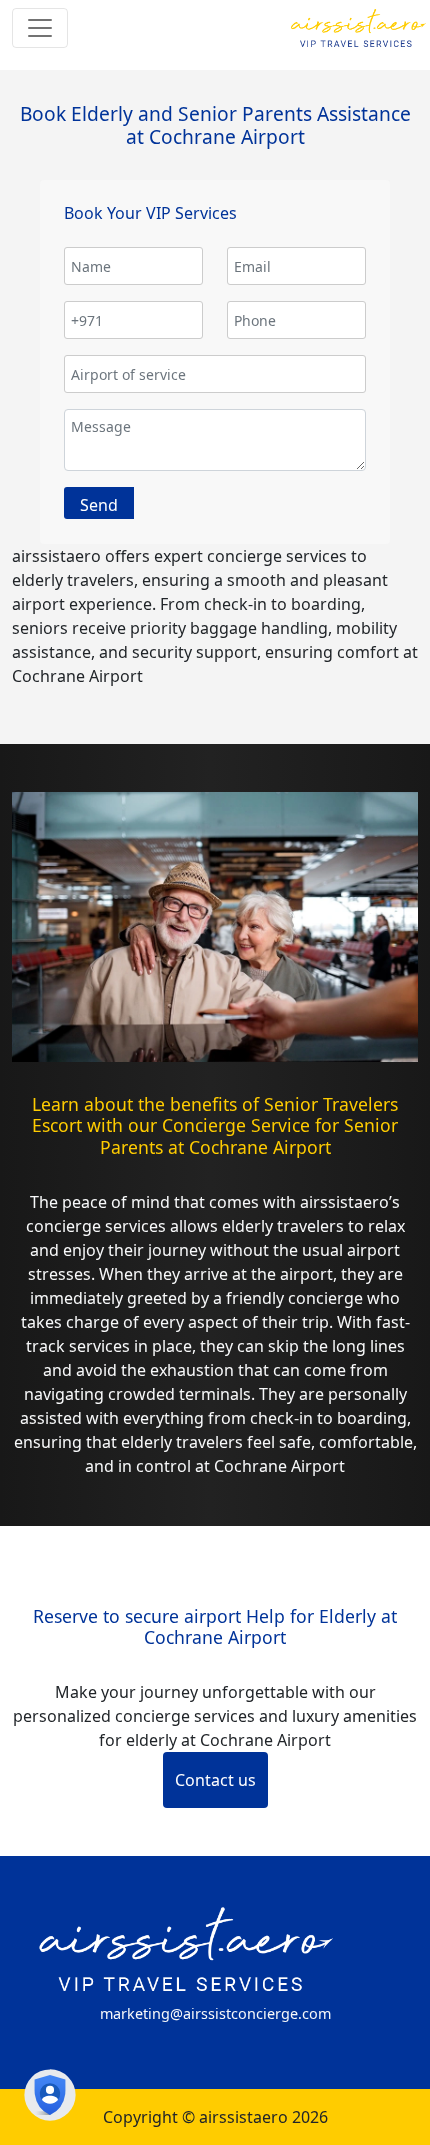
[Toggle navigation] (40, 28)
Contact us (215, 1780)
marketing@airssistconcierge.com (215, 2013)
